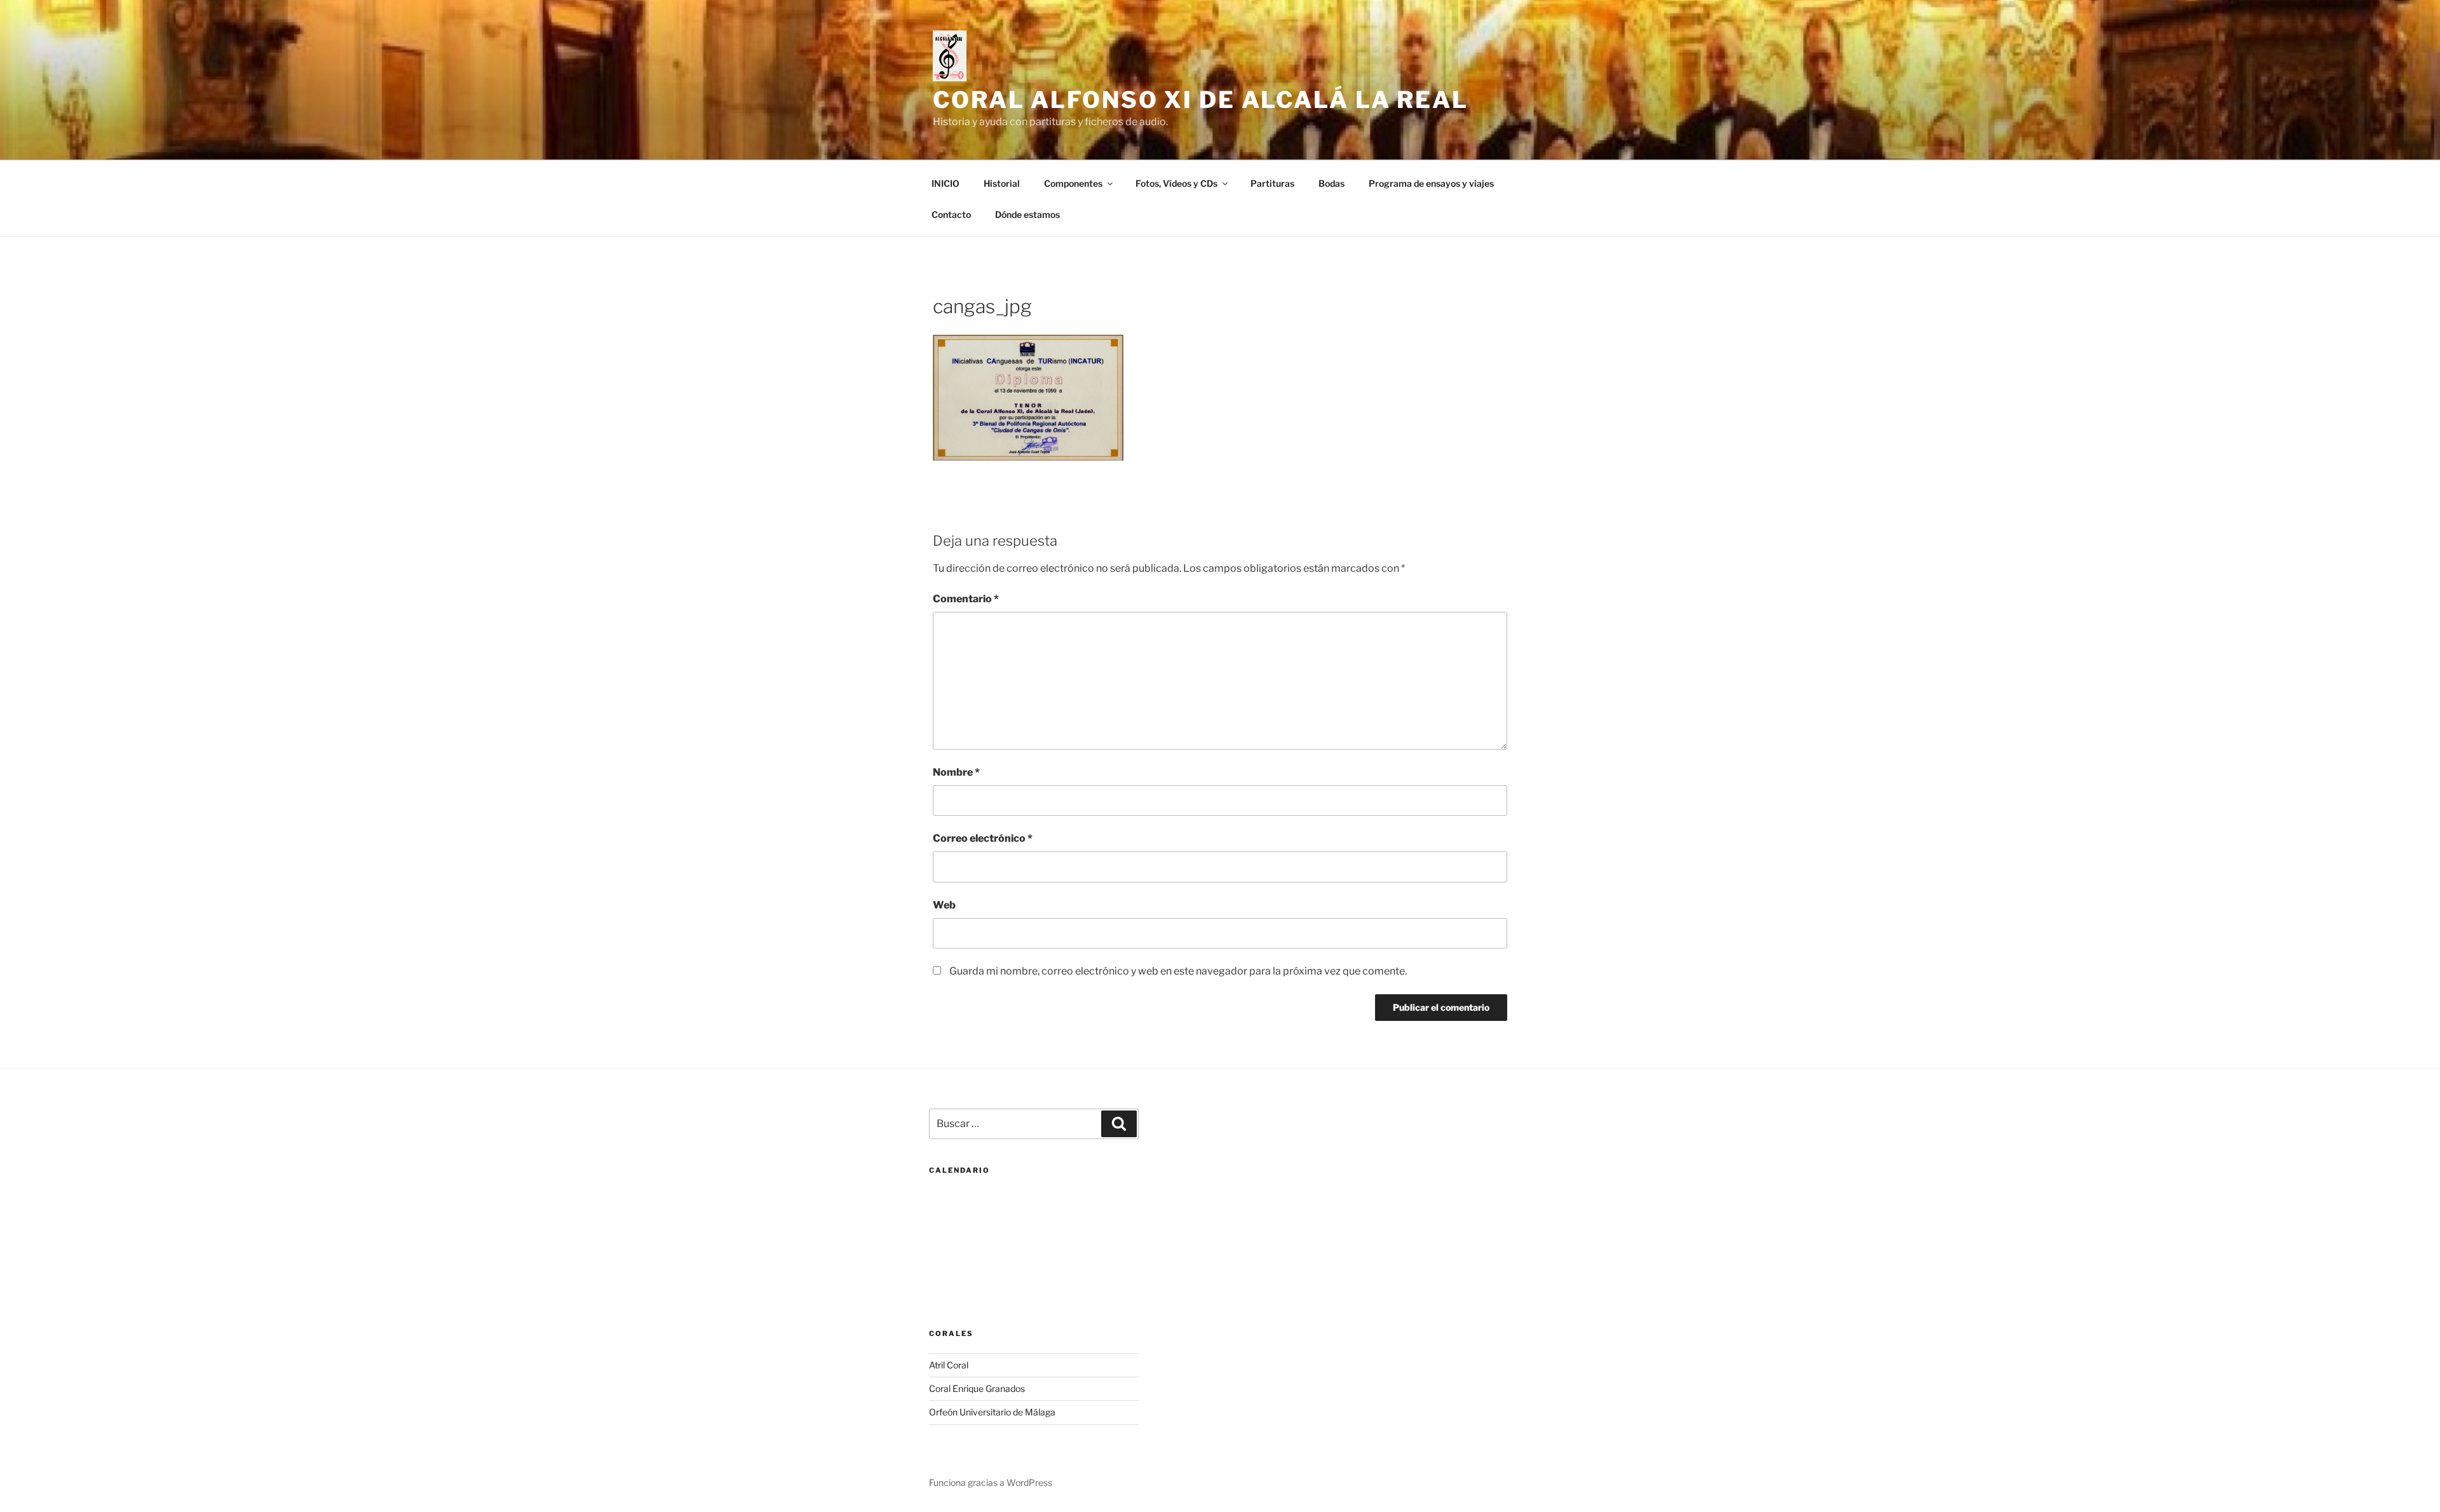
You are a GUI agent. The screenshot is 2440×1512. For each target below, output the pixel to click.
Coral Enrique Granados (977, 1388)
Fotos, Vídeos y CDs (1176, 183)
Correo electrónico (983, 838)
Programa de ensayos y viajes (1431, 183)
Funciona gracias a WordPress (991, 1482)
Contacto (951, 214)
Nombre (956, 772)
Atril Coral (949, 1365)
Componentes (1073, 183)
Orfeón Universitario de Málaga (992, 1412)
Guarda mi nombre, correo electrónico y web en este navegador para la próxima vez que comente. (1178, 971)
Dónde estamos (1027, 214)
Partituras (1272, 183)
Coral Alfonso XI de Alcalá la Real (1201, 100)
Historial (1002, 183)
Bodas (1332, 183)
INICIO (945, 183)
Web (944, 905)
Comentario (966, 599)
